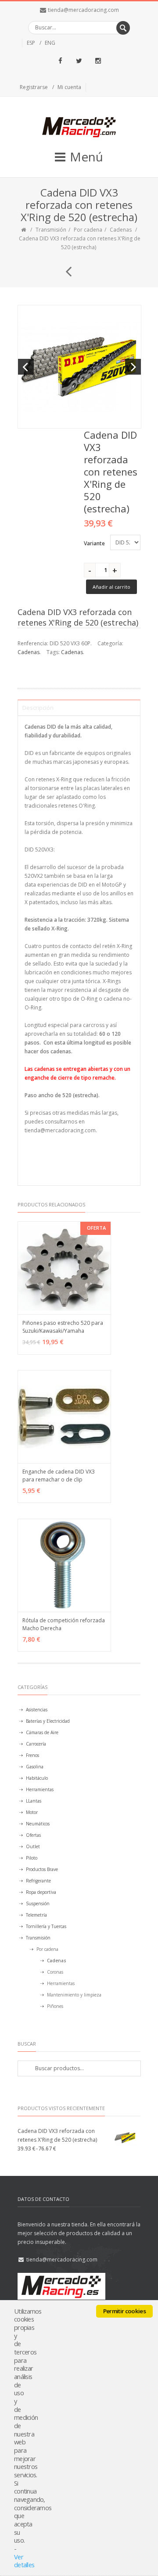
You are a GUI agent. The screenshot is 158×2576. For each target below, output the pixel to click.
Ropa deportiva (41, 1892)
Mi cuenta (69, 87)
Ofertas (33, 1835)
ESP (31, 43)
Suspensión (38, 1903)
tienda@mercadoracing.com (83, 10)
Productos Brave (42, 1869)
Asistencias (37, 1710)
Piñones (55, 2006)
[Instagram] (98, 61)
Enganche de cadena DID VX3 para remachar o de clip (59, 1476)
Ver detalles (24, 2561)
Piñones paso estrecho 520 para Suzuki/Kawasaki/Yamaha (63, 1327)
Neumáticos (38, 1824)
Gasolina (35, 1767)
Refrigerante (38, 1881)
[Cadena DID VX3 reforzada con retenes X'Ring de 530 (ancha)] (65, 268)
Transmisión (51, 230)
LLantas (34, 1801)
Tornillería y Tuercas (46, 1926)
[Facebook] (60, 61)
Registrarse (34, 87)
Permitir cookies (124, 2311)
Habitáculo (37, 1778)
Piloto (32, 1858)
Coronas (55, 1972)
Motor (32, 1812)
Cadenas (121, 230)
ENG (50, 43)
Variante (94, 543)
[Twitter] (79, 61)
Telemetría (36, 1915)
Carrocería (36, 1744)
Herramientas (40, 1789)
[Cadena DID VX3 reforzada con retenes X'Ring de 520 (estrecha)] (79, 367)
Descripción (38, 708)
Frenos (32, 1755)
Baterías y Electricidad (48, 1721)
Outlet (33, 1846)
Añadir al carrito (111, 587)
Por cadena (88, 230)
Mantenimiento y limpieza (74, 1995)
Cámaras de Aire (42, 1732)
